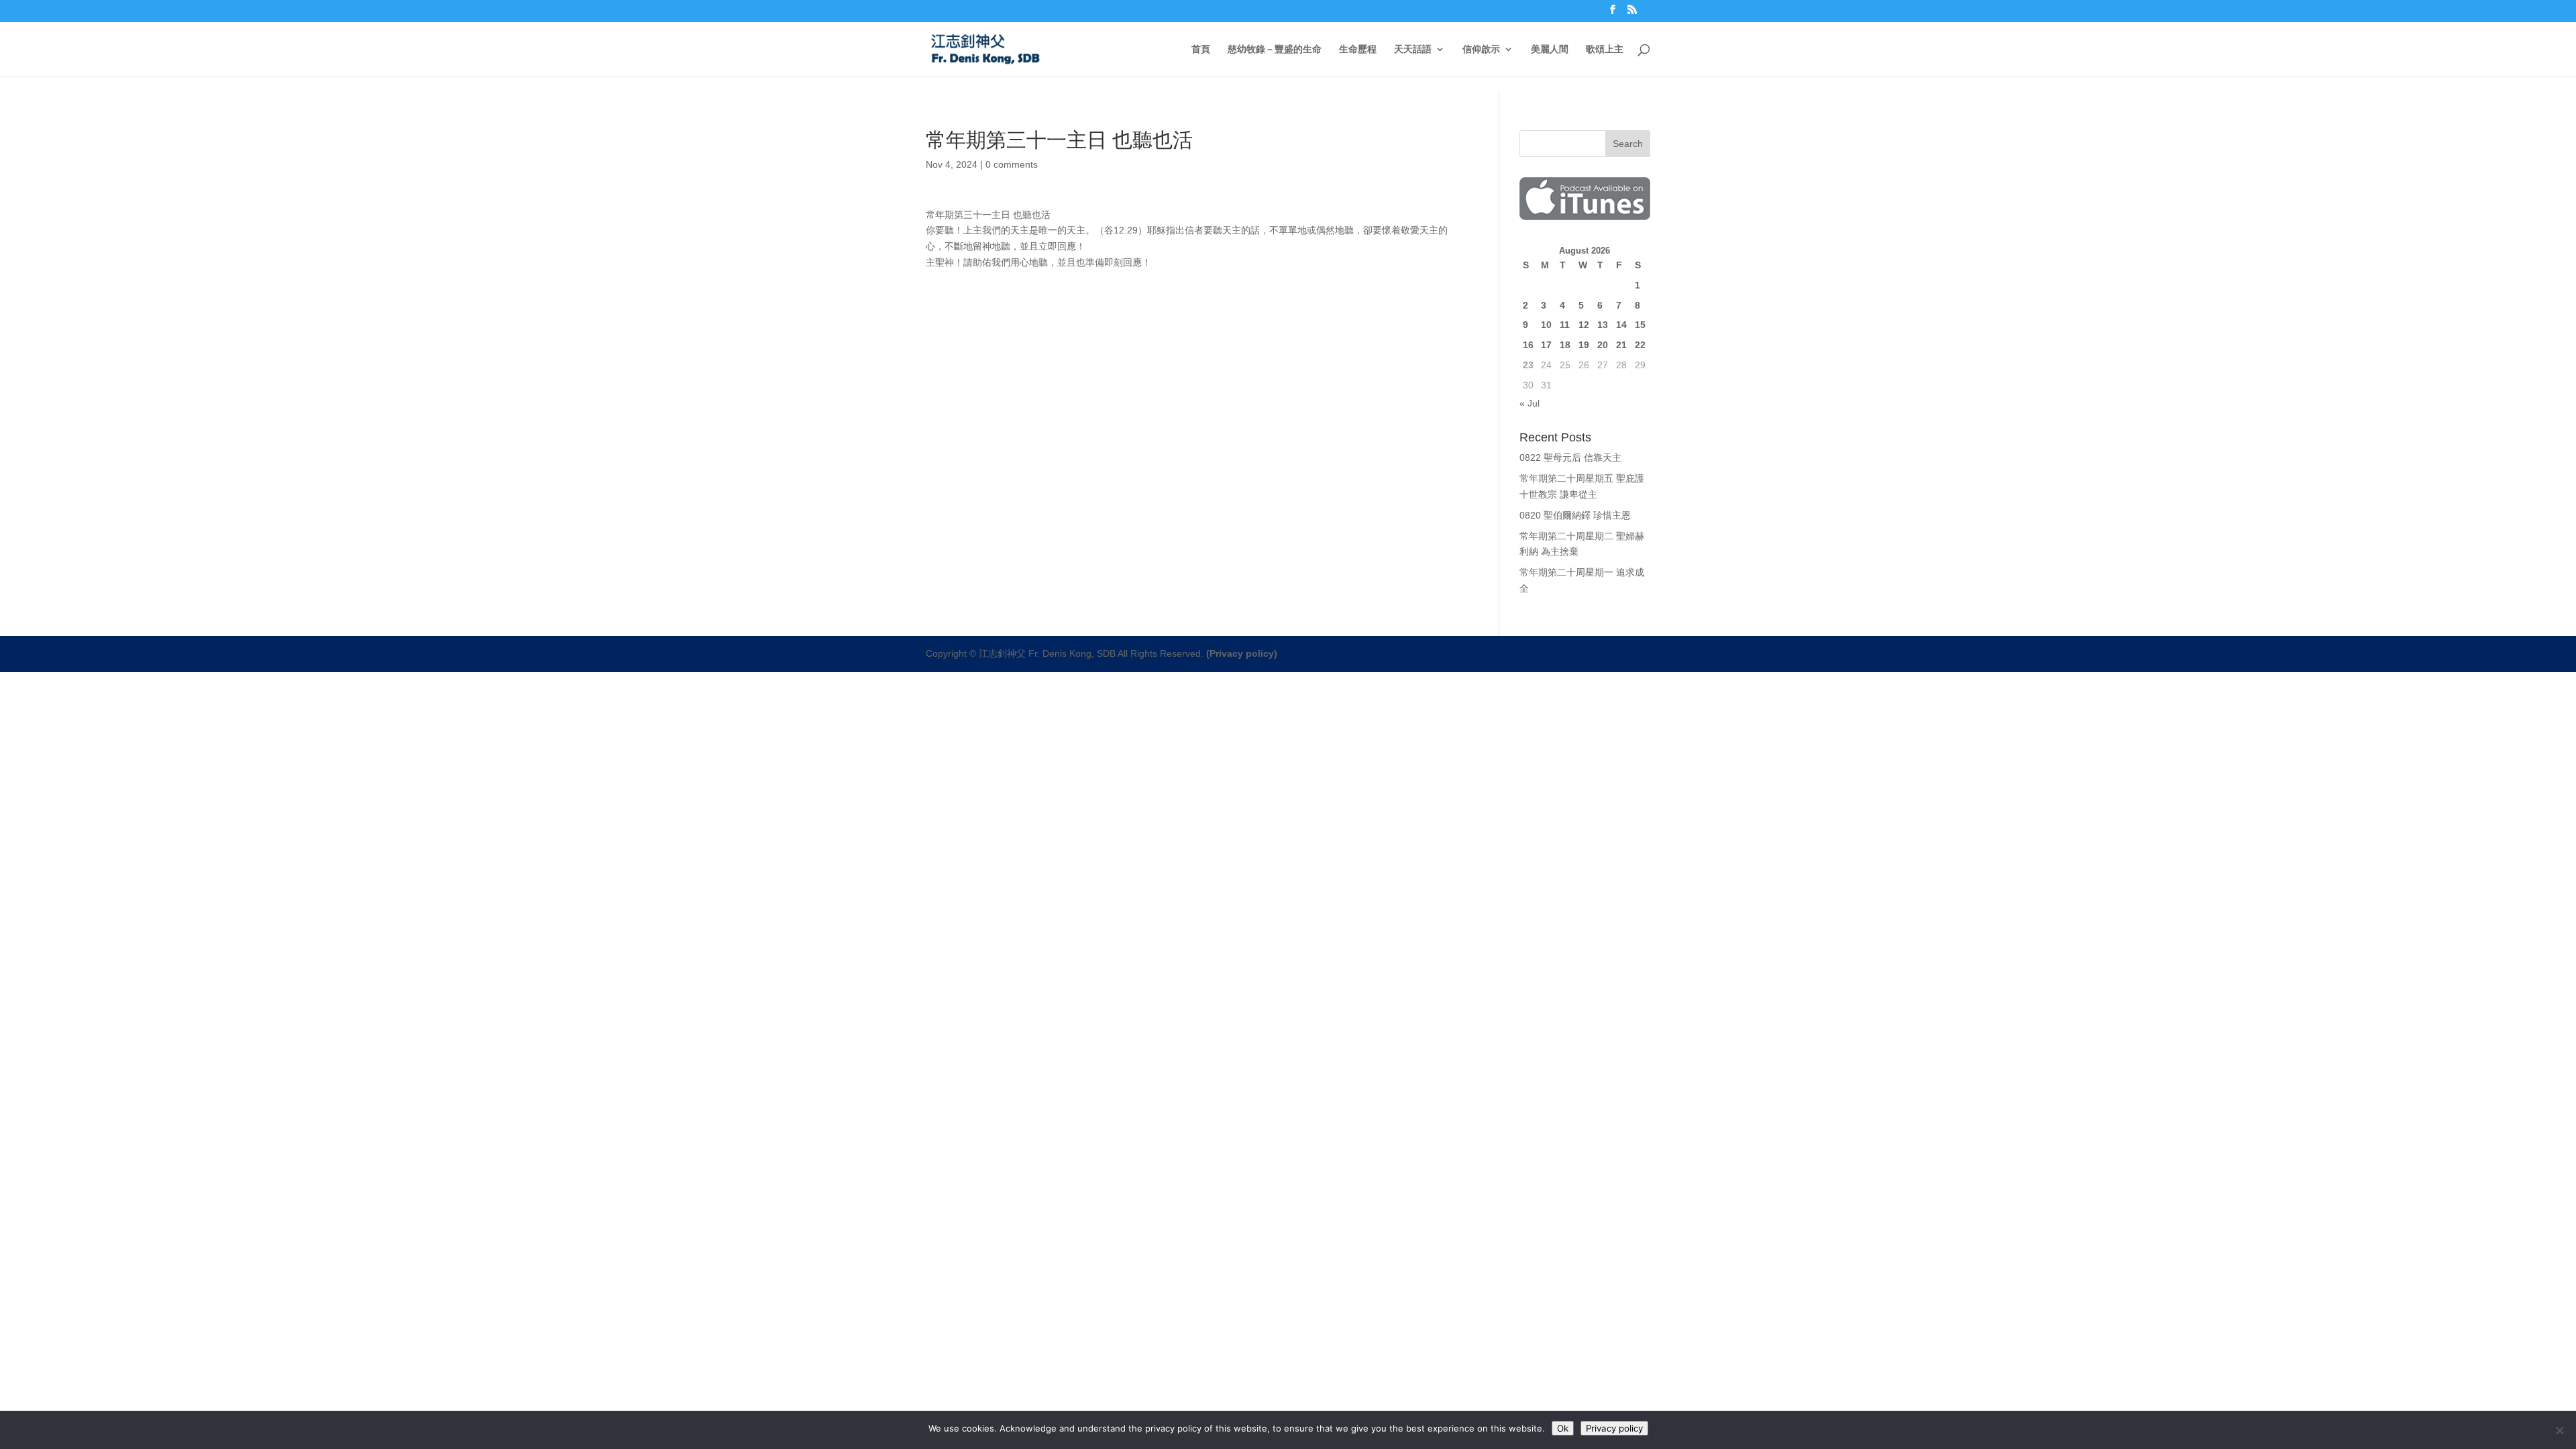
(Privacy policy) (1242, 653)
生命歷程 (1358, 49)
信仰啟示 (1481, 49)
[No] (2559, 1430)
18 (1565, 345)
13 (1603, 325)
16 (1528, 345)
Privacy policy (1614, 1428)
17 (1546, 345)
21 (1621, 345)
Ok (1563, 1428)
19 (1584, 345)
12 (1584, 325)
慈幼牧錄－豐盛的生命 (1275, 49)
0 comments (1012, 164)
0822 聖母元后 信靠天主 (1570, 458)
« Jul (1529, 403)
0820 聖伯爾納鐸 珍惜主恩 (1575, 515)
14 (1621, 325)
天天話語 (1413, 49)
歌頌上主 (1605, 49)
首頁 (1201, 49)
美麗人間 (1550, 49)
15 (1640, 325)
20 (1603, 345)
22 (1640, 345)
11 (1565, 325)
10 (1546, 325)
